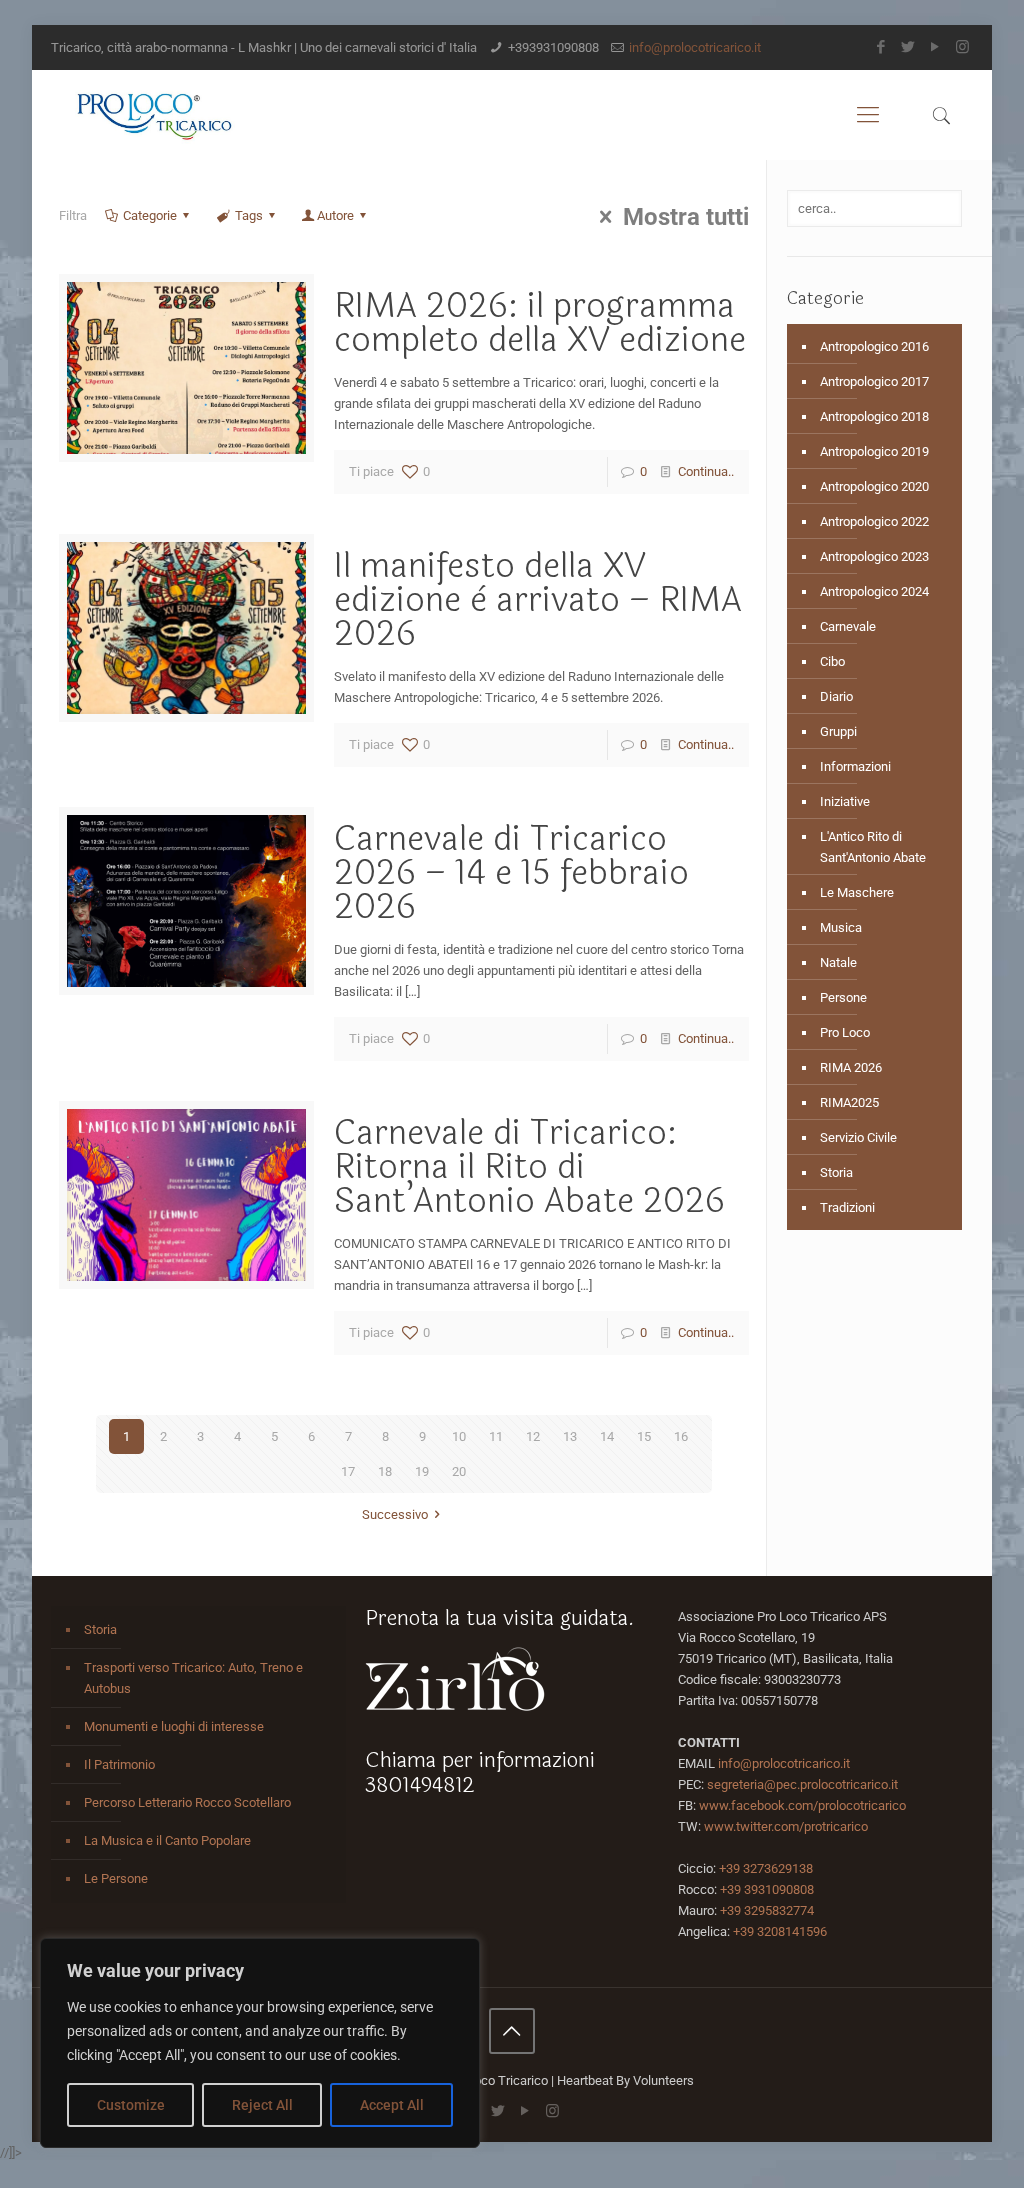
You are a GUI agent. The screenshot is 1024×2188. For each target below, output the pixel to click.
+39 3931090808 (767, 1889)
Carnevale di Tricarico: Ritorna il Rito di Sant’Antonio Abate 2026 (529, 1167)
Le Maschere (857, 892)
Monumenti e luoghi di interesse (174, 1726)
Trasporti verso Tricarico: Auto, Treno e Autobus (193, 1678)
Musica (841, 927)
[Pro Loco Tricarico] (154, 115)
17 (348, 1471)
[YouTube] (935, 47)
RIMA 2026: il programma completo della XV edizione (540, 323)
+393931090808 (553, 47)
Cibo (832, 661)
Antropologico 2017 (874, 381)
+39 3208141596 (780, 1931)
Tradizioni (847, 1207)
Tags (249, 215)
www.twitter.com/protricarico (786, 1826)
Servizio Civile (858, 1137)
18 (385, 1471)
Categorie (150, 215)
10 (459, 1436)
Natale (838, 962)
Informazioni (855, 766)
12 (533, 1436)
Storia (836, 1172)
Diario (836, 696)
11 (496, 1436)
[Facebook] (881, 47)
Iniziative (845, 801)
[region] (260, 2043)
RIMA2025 (849, 1102)
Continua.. (706, 471)
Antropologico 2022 (874, 521)
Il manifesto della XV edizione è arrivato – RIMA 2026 (538, 600)
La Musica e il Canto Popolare (167, 1840)
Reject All (262, 2105)
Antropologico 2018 (874, 416)
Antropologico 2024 (874, 591)
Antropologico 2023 (874, 556)
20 (459, 1471)
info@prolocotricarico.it (695, 47)
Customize (131, 2105)
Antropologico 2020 (874, 486)
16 (681, 1436)
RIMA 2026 (851, 1067)
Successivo (395, 1514)
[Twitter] (908, 47)
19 (422, 1471)
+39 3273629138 (766, 1868)
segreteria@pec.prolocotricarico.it (802, 1784)
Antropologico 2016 (874, 346)
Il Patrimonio (119, 1764)
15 (644, 1436)
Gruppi (838, 731)
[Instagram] (962, 47)
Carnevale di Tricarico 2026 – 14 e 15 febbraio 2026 (511, 873)
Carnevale (848, 626)
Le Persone (116, 1878)
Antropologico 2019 (874, 451)
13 (570, 1436)
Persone (843, 997)
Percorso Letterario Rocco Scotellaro (187, 1802)
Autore (335, 215)
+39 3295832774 (767, 1910)
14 (607, 1436)
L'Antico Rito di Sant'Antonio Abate (873, 847)
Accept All (392, 2105)
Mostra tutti (686, 217)
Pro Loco (845, 1032)
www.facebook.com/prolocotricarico (802, 1805)
